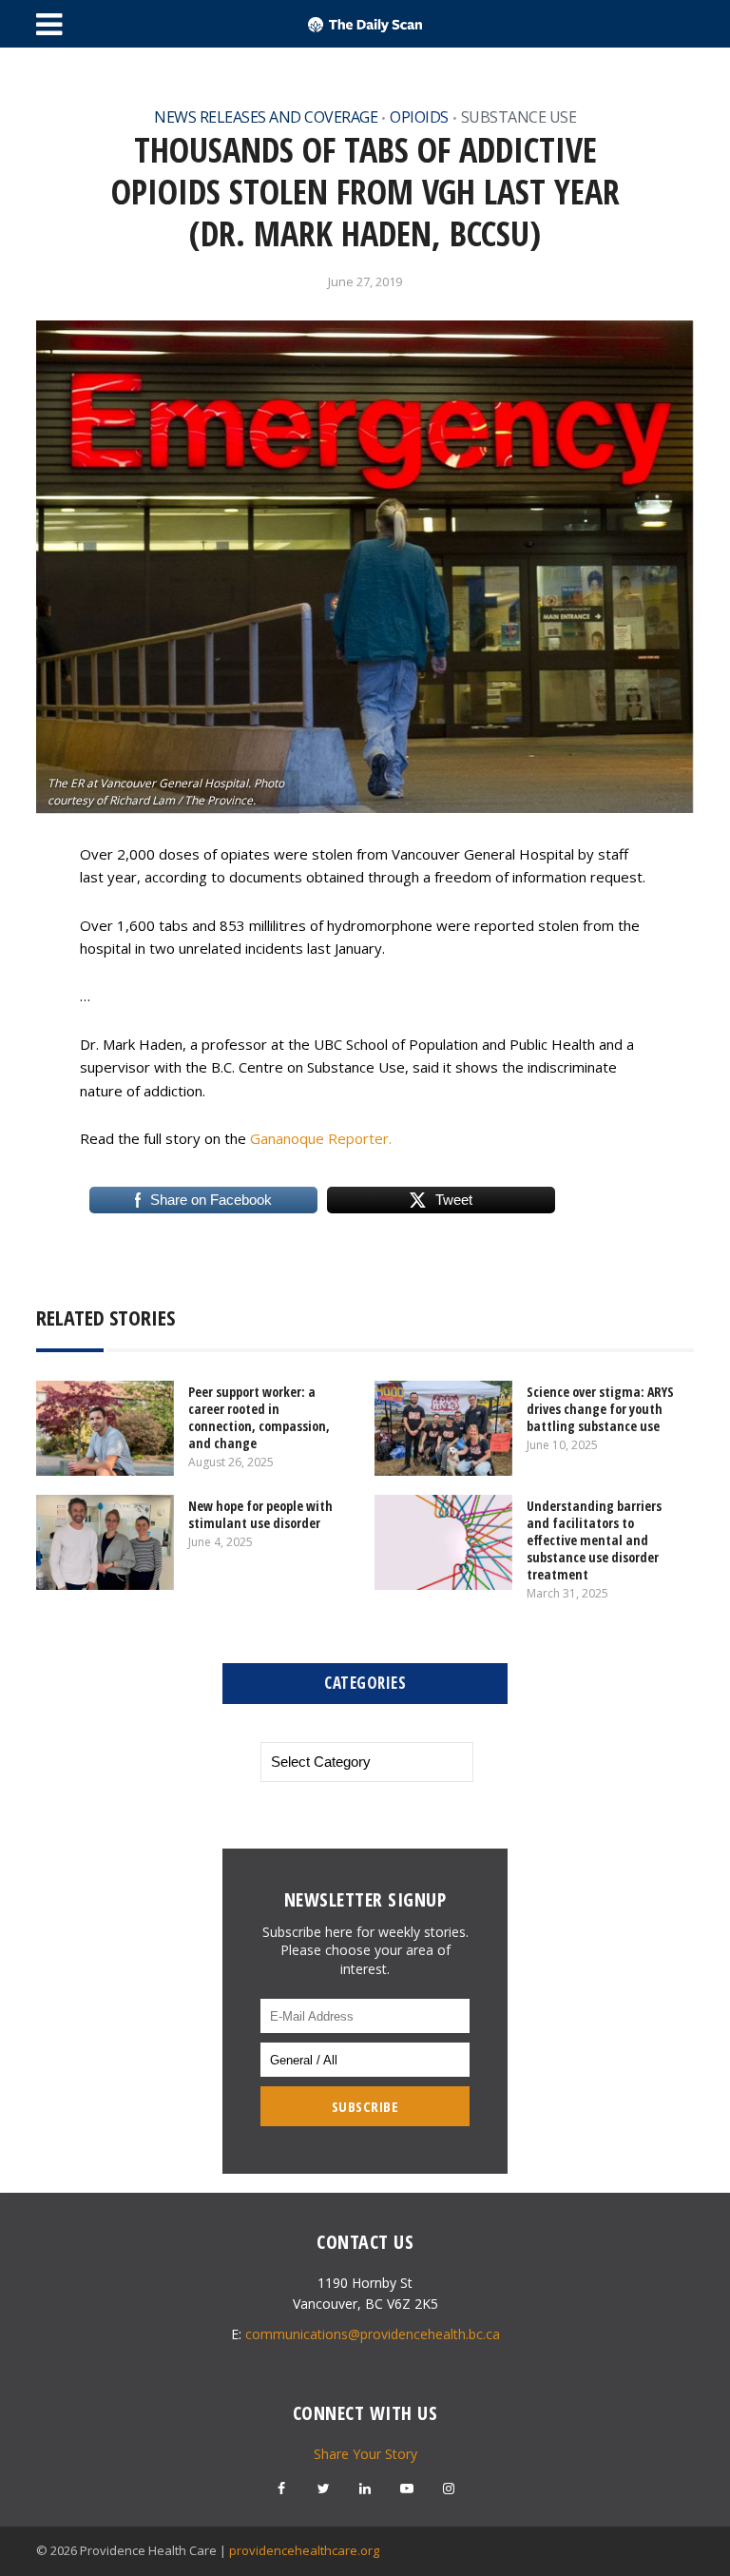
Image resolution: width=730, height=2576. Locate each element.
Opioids (419, 117)
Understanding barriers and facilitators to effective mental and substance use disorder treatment (594, 1540)
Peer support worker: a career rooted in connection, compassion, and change (259, 1417)
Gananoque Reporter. (321, 1138)
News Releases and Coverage (266, 117)
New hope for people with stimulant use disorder (260, 1514)
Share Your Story (365, 2454)
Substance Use (519, 117)
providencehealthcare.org (304, 2550)
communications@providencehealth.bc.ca (373, 2334)
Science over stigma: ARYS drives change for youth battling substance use (600, 1409)
